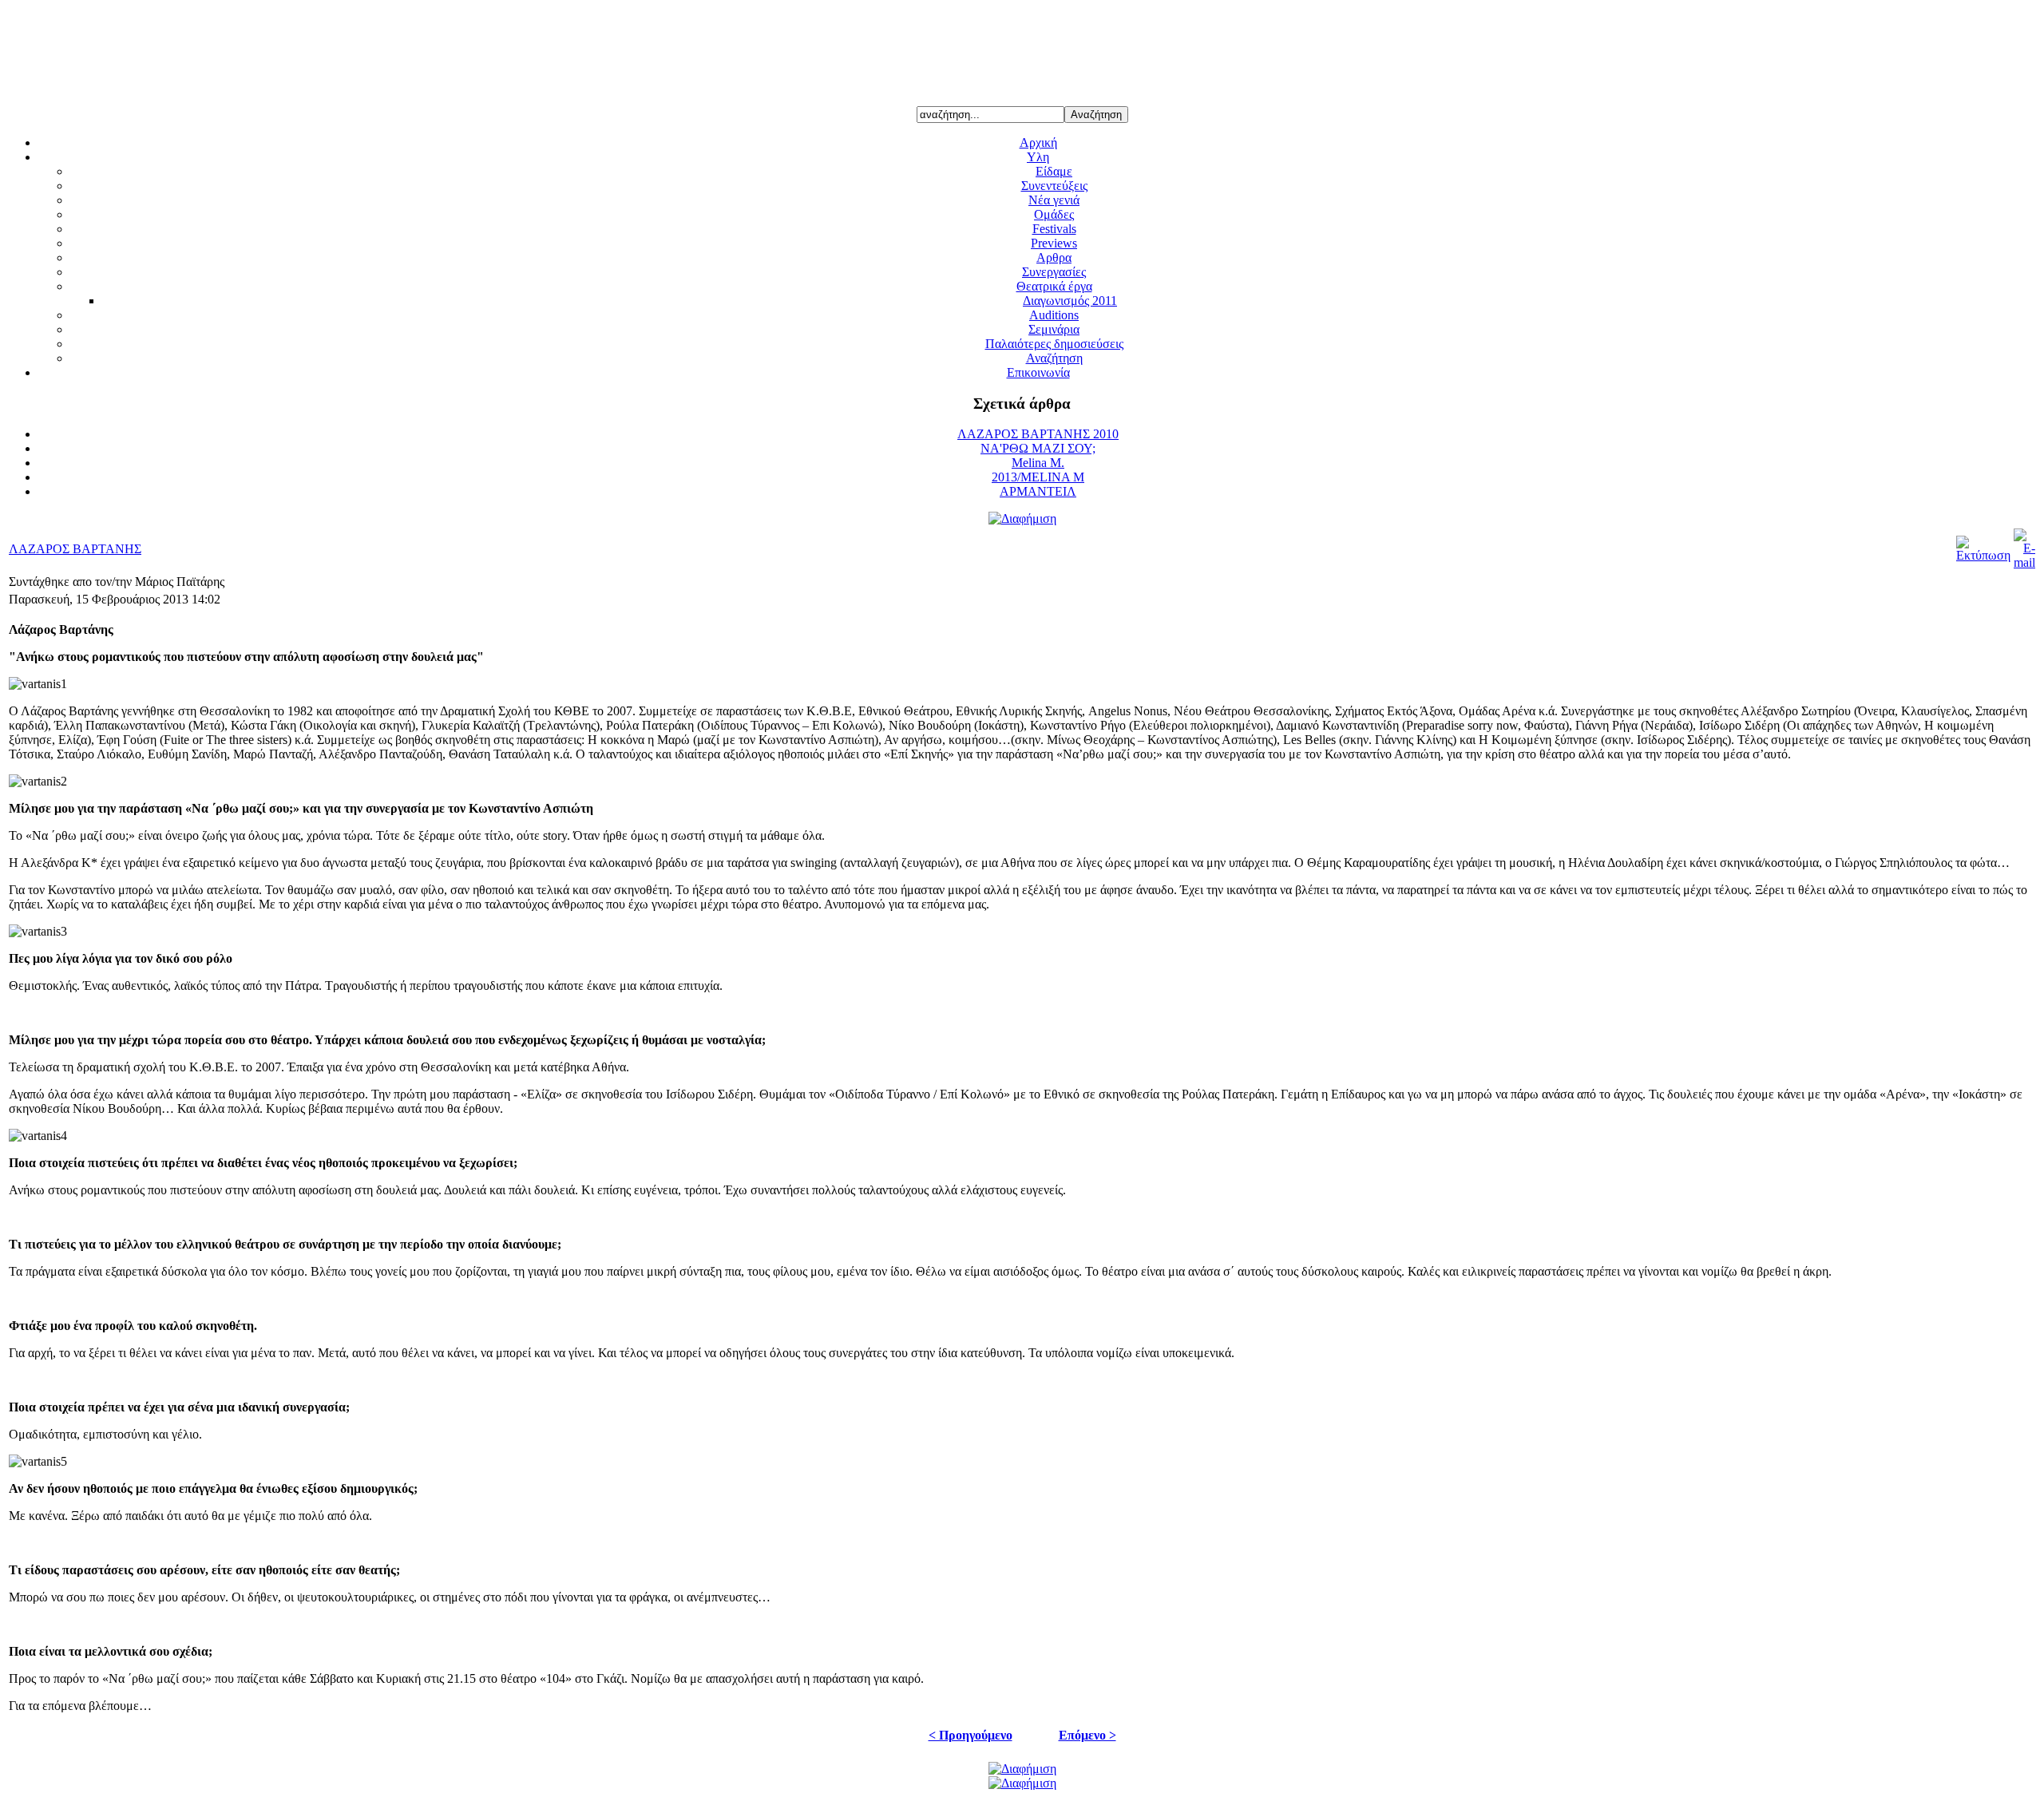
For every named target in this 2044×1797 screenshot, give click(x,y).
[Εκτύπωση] (1983, 555)
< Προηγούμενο (971, 1735)
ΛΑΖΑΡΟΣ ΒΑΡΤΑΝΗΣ (75, 549)
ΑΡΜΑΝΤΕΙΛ (1038, 491)
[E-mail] (2024, 562)
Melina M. (1038, 463)
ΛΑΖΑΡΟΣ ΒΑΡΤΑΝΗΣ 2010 (1038, 434)
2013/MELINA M (1038, 477)
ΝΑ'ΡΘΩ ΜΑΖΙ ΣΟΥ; (1038, 448)
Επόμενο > (1087, 1735)
